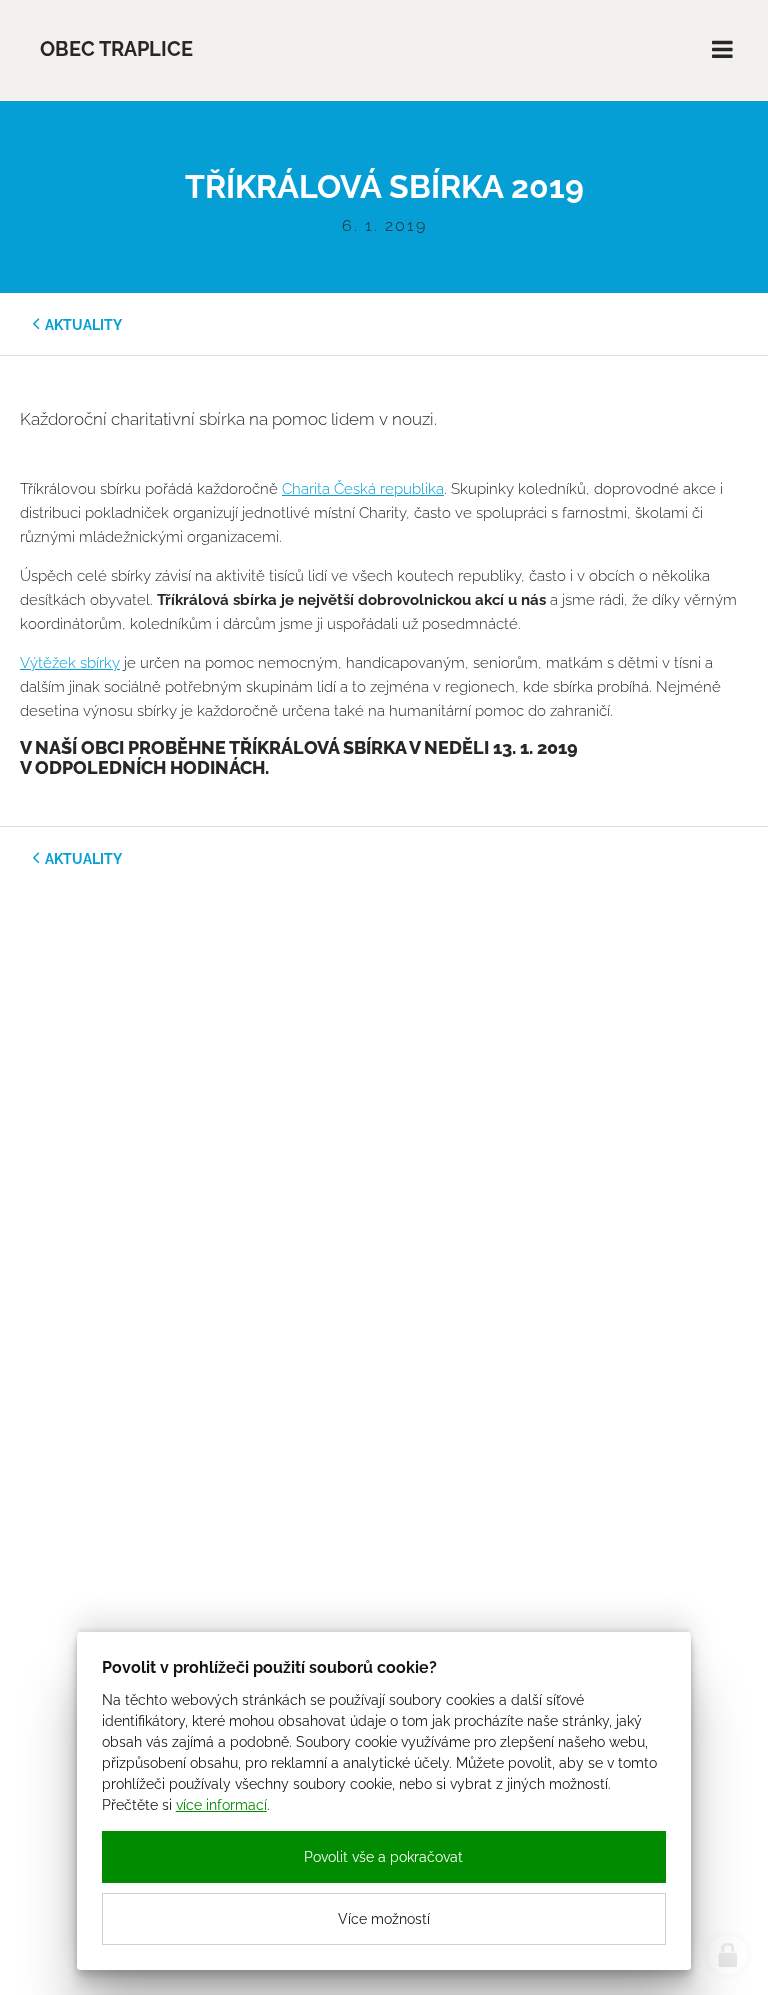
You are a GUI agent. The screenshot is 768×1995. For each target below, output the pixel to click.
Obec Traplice (116, 49)
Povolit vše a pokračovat (383, 1857)
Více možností (384, 1919)
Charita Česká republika (363, 489)
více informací (221, 1805)
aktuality (83, 325)
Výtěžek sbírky (70, 663)
